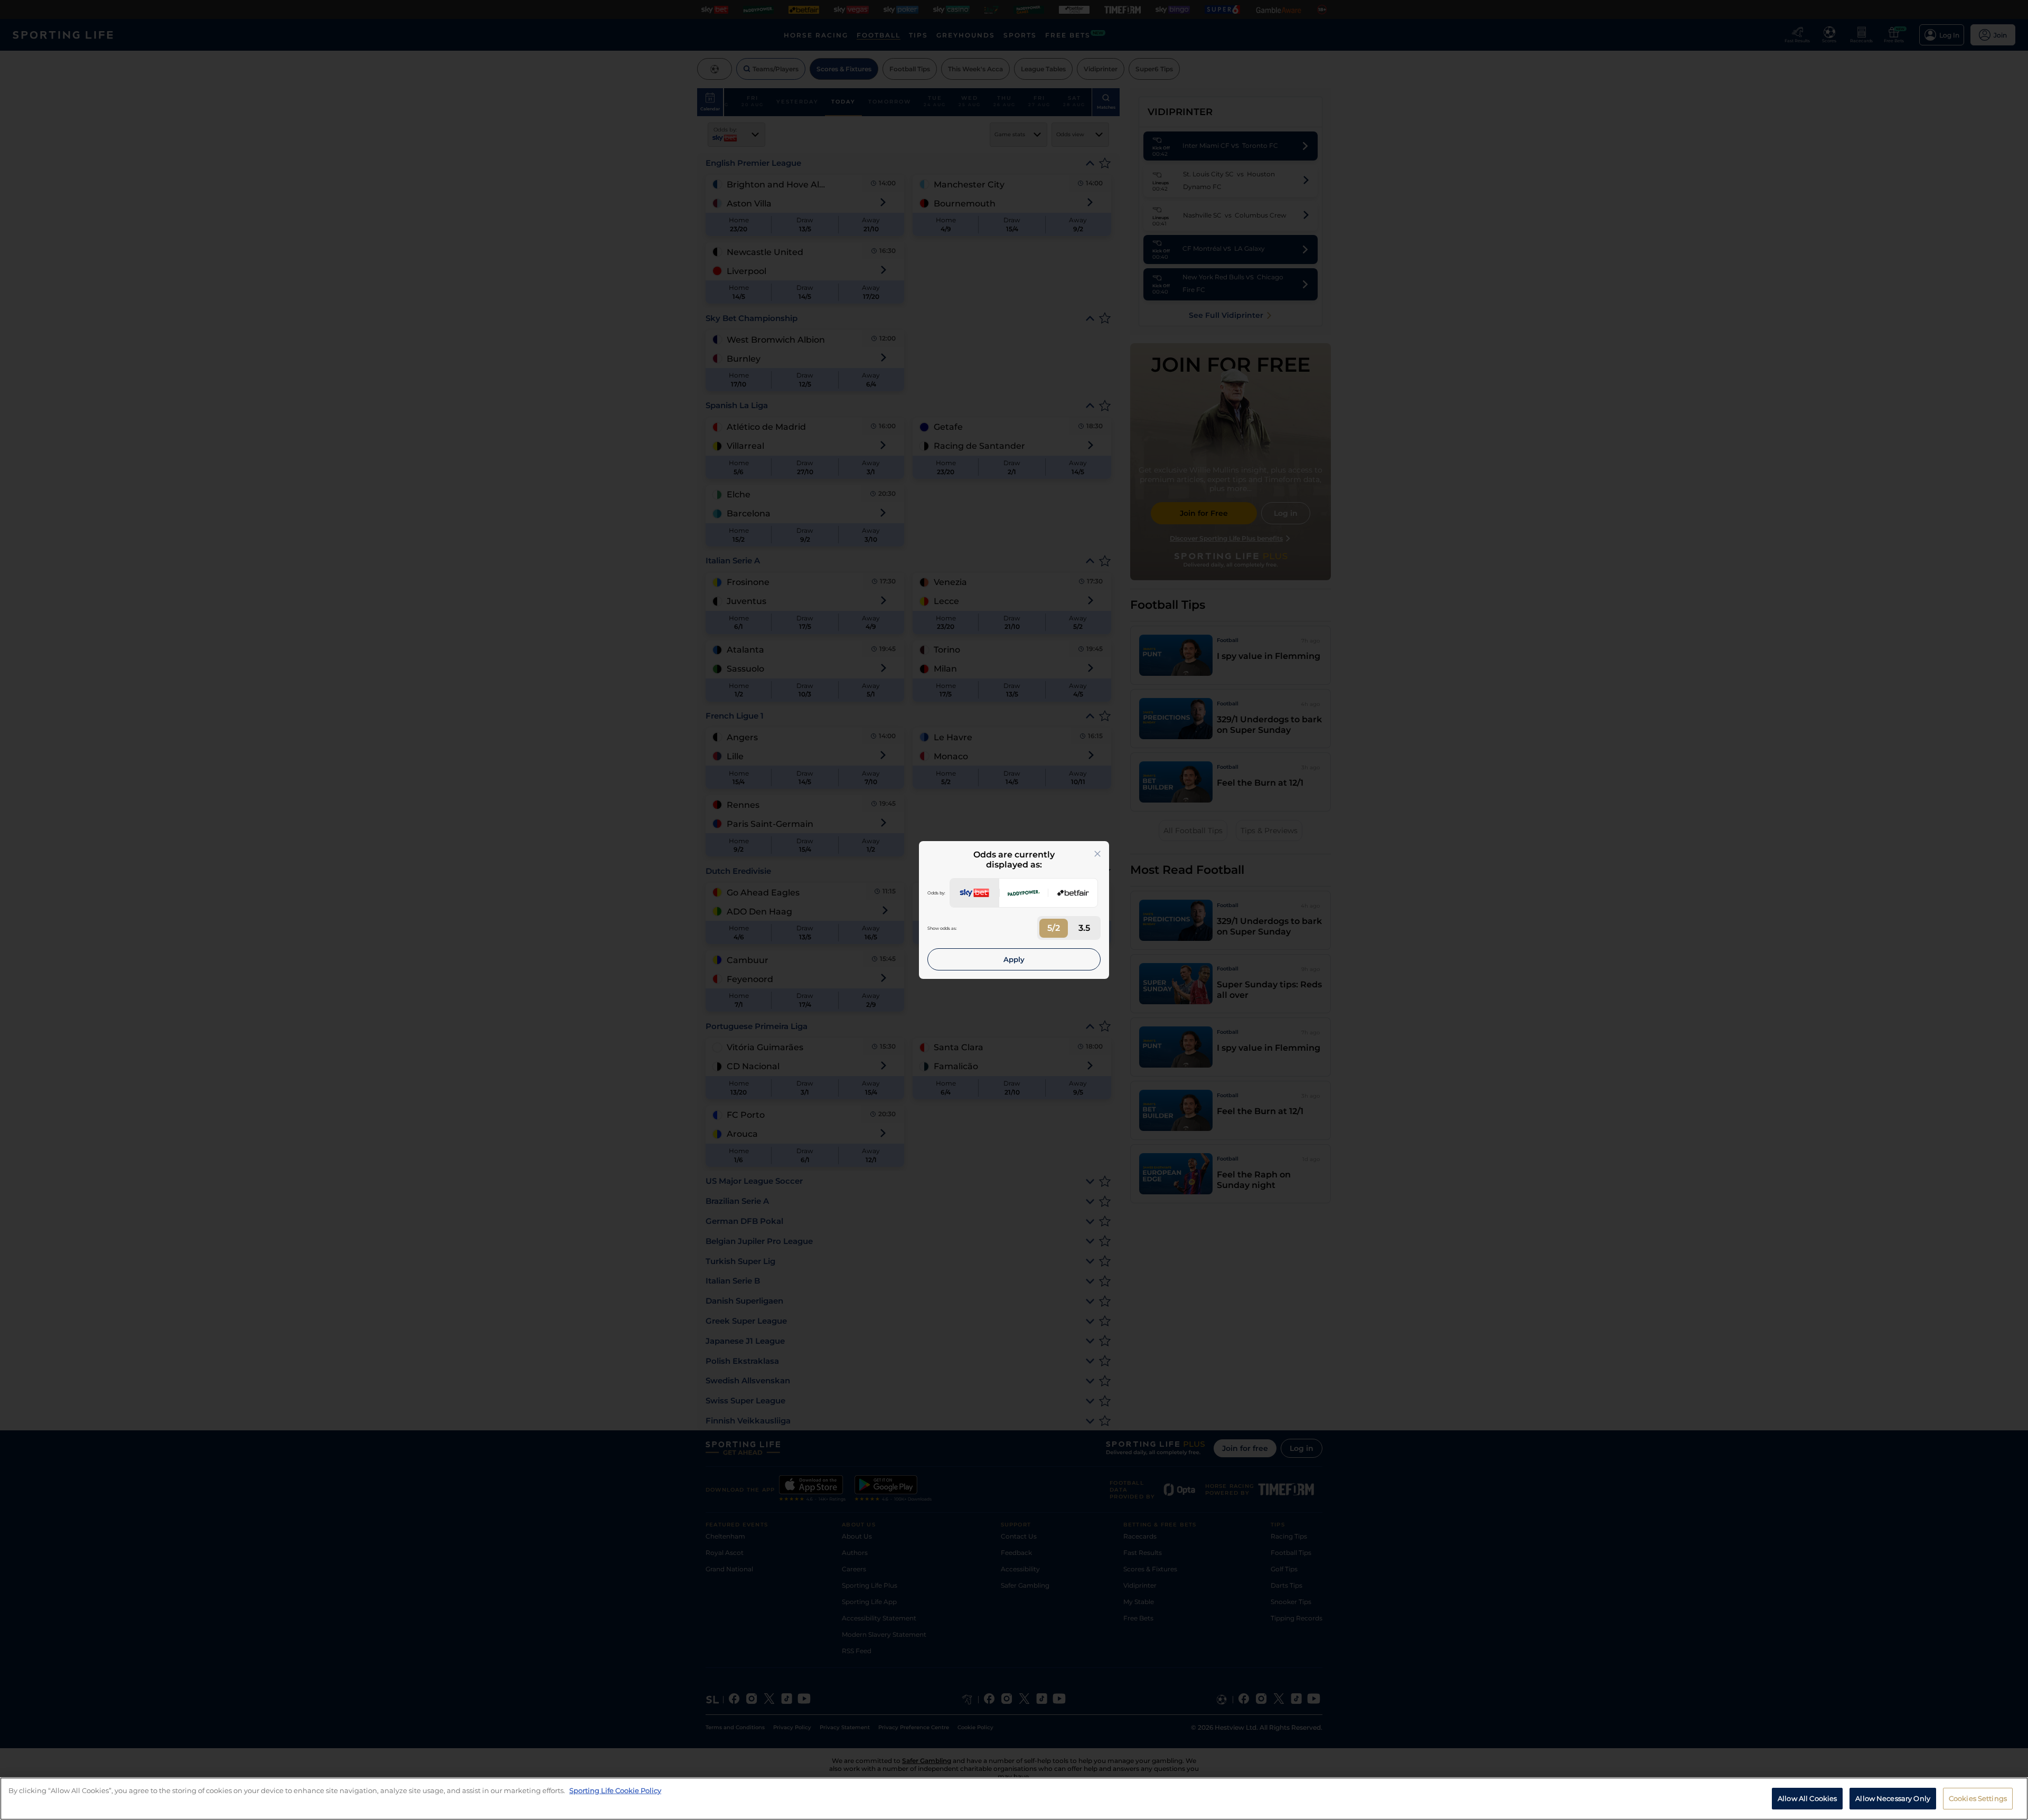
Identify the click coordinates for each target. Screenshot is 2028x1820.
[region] (1014, 1799)
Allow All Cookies (1807, 1798)
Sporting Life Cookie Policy (615, 1790)
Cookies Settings (1978, 1798)
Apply (1014, 959)
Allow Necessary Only (1893, 1798)
